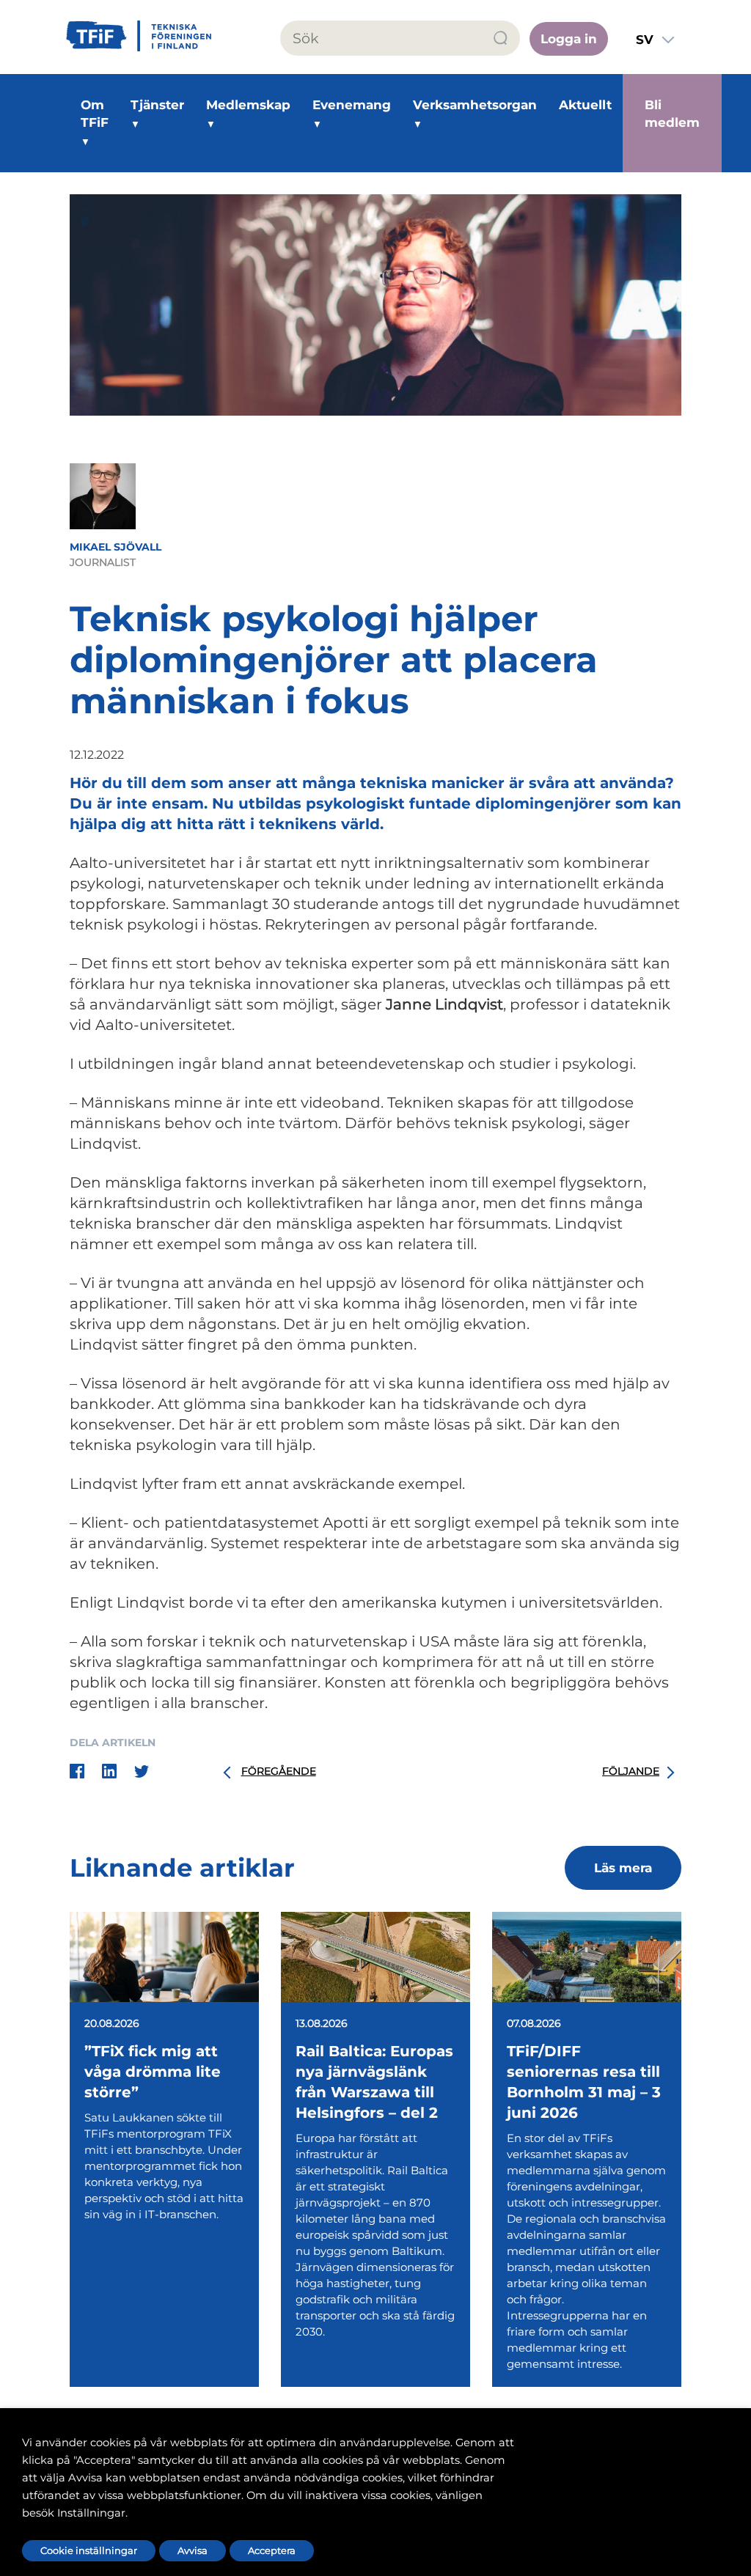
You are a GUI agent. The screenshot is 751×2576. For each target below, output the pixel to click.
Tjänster (157, 105)
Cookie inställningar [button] (89, 2550)
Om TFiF (95, 114)
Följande (631, 1771)
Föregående (279, 1771)
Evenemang (352, 105)
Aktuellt (585, 105)
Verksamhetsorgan (475, 105)
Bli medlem (672, 114)
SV (645, 40)
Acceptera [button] (272, 2550)
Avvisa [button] (193, 2550)
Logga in (569, 39)
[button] (501, 38)
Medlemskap (248, 105)
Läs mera (623, 1868)
